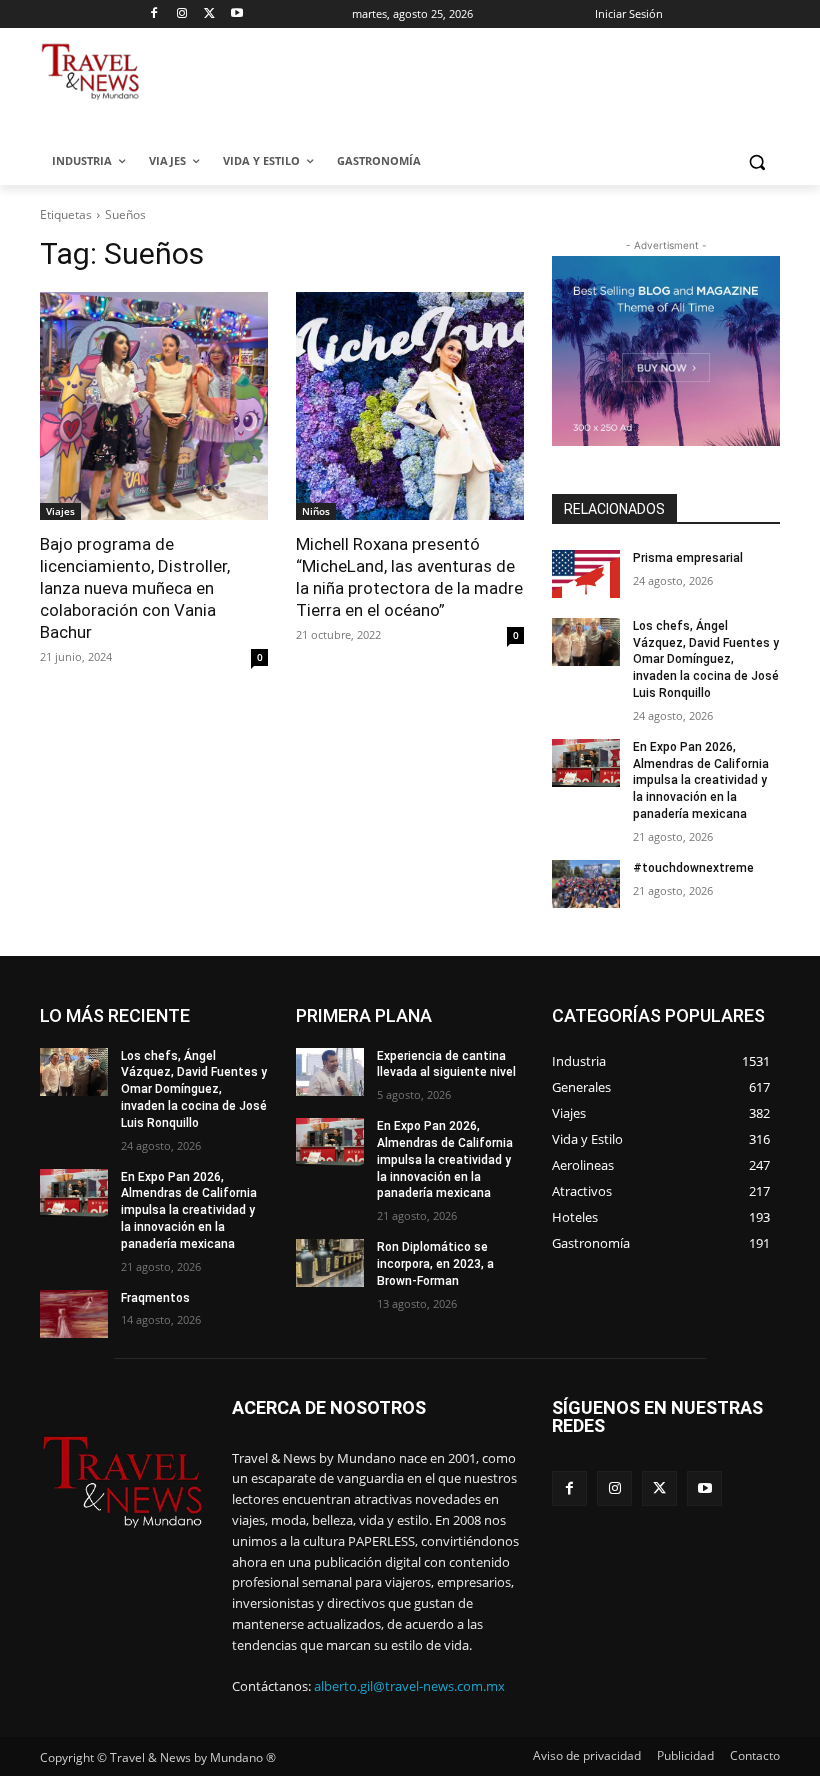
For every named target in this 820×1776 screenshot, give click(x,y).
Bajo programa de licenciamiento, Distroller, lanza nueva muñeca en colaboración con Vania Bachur (135, 588)
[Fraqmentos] (74, 1314)
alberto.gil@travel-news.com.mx (409, 1686)
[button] (756, 161)
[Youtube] (237, 14)
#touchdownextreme (693, 868)
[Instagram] (182, 14)
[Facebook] (154, 14)
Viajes (60, 511)
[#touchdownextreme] (586, 884)
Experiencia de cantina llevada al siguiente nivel (446, 1064)
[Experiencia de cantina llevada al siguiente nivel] (330, 1072)
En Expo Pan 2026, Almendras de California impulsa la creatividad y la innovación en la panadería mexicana (701, 780)
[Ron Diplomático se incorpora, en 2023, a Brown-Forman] (330, 1263)
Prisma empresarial (688, 558)
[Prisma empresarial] (586, 574)
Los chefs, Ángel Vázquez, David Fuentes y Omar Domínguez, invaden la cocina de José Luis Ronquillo (706, 659)
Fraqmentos (155, 1298)
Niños (316, 511)
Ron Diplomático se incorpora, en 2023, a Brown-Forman (435, 1264)
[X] (209, 14)
